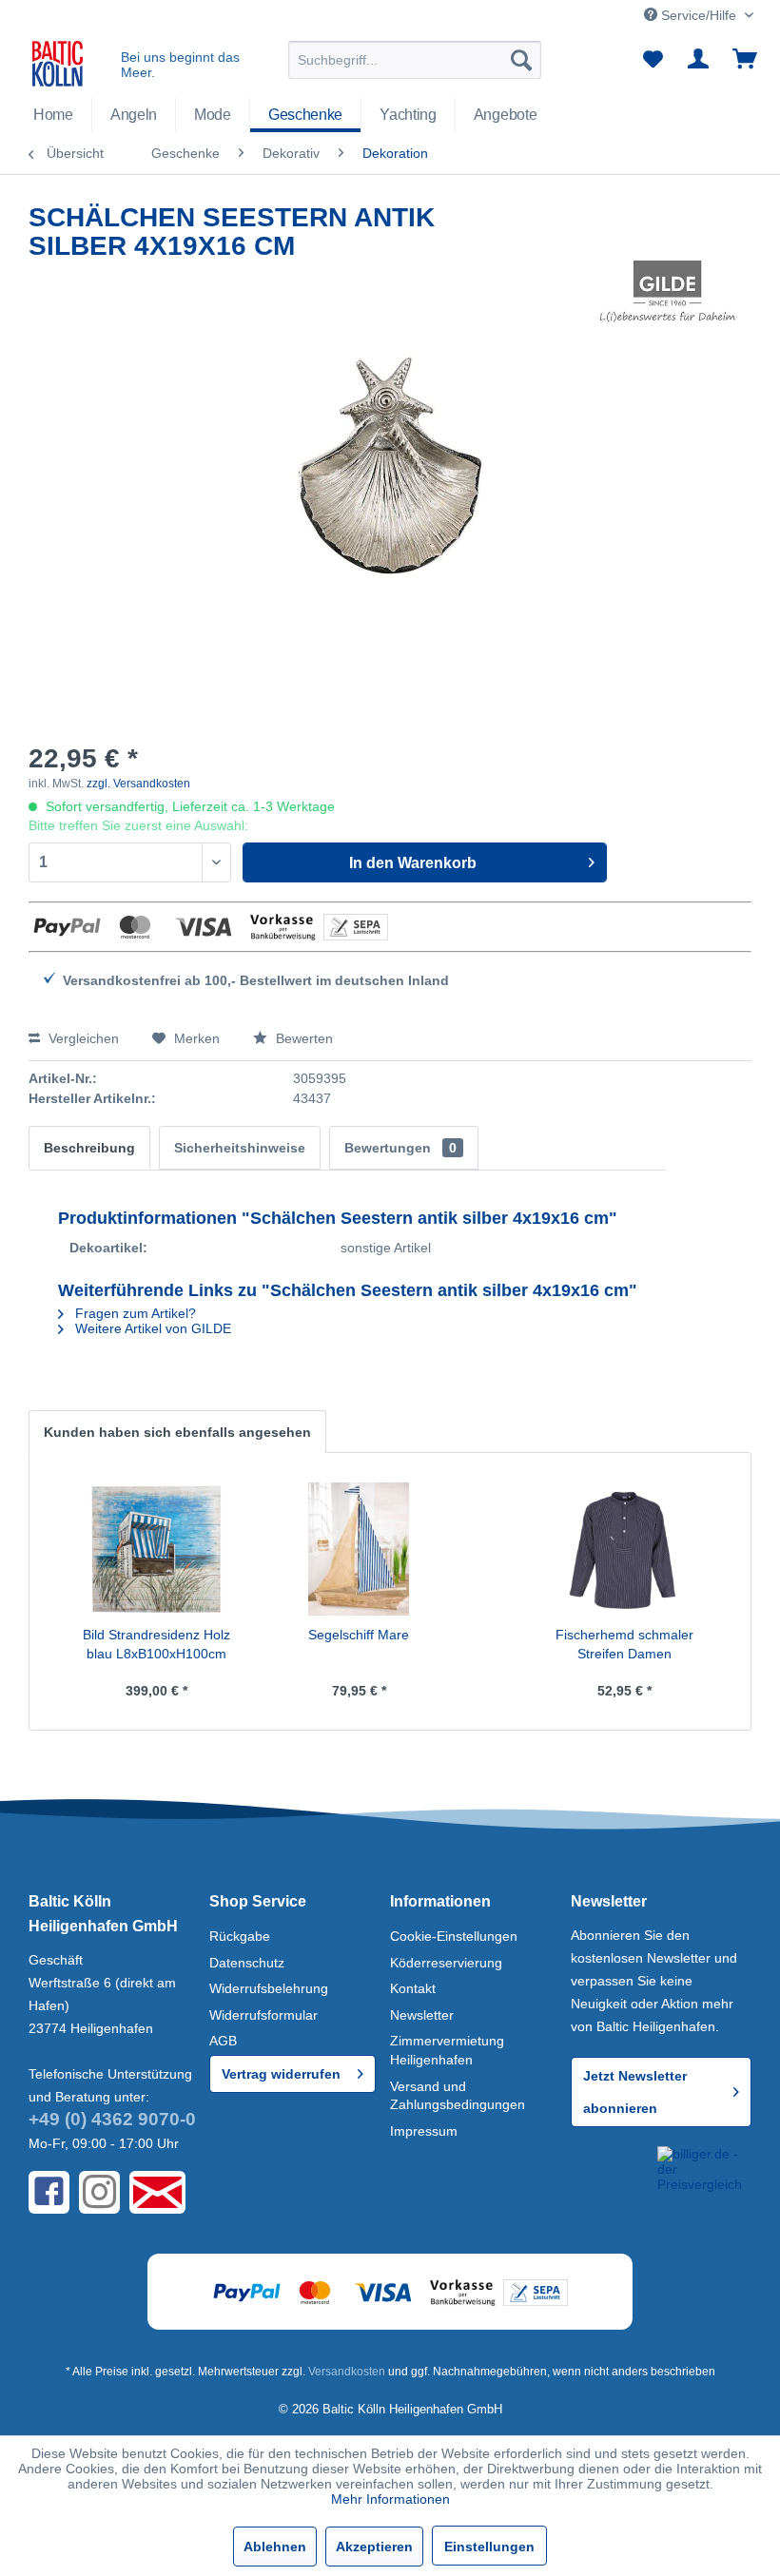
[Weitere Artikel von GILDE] (667, 294)
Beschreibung (89, 1148)
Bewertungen (400, 1148)
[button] (610, 2175)
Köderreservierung (446, 1963)
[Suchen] (521, 60)
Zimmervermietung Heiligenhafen (447, 2050)
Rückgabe (240, 1936)
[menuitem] (415, 60)
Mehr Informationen (390, 2499)
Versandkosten (347, 2372)
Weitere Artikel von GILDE (151, 1328)
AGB (223, 2041)
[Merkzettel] (653, 60)
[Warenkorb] (746, 60)
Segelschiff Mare (359, 1635)
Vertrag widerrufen (281, 2074)
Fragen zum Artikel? (134, 1313)
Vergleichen (82, 1038)
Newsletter (422, 2015)
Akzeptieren (374, 2547)
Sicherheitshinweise (240, 1148)
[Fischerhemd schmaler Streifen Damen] (624, 1549)
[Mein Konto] (699, 60)
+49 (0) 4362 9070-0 (112, 2119)
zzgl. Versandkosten (138, 784)
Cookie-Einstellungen (454, 1936)
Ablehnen (275, 2547)
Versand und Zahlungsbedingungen (458, 2096)
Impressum (424, 2131)
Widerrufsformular (263, 2015)
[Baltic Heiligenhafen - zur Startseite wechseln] (58, 65)
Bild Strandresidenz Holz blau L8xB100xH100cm (156, 1644)
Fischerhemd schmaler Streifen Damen (624, 1644)
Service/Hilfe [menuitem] (699, 15)
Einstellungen (489, 2547)
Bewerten (302, 1038)
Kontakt (413, 1988)
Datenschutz (247, 1963)
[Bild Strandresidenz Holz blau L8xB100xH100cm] (156, 1549)
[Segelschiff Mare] (359, 1549)
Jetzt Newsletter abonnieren (635, 2092)
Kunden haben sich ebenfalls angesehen (177, 1432)
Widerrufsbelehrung (269, 1988)
